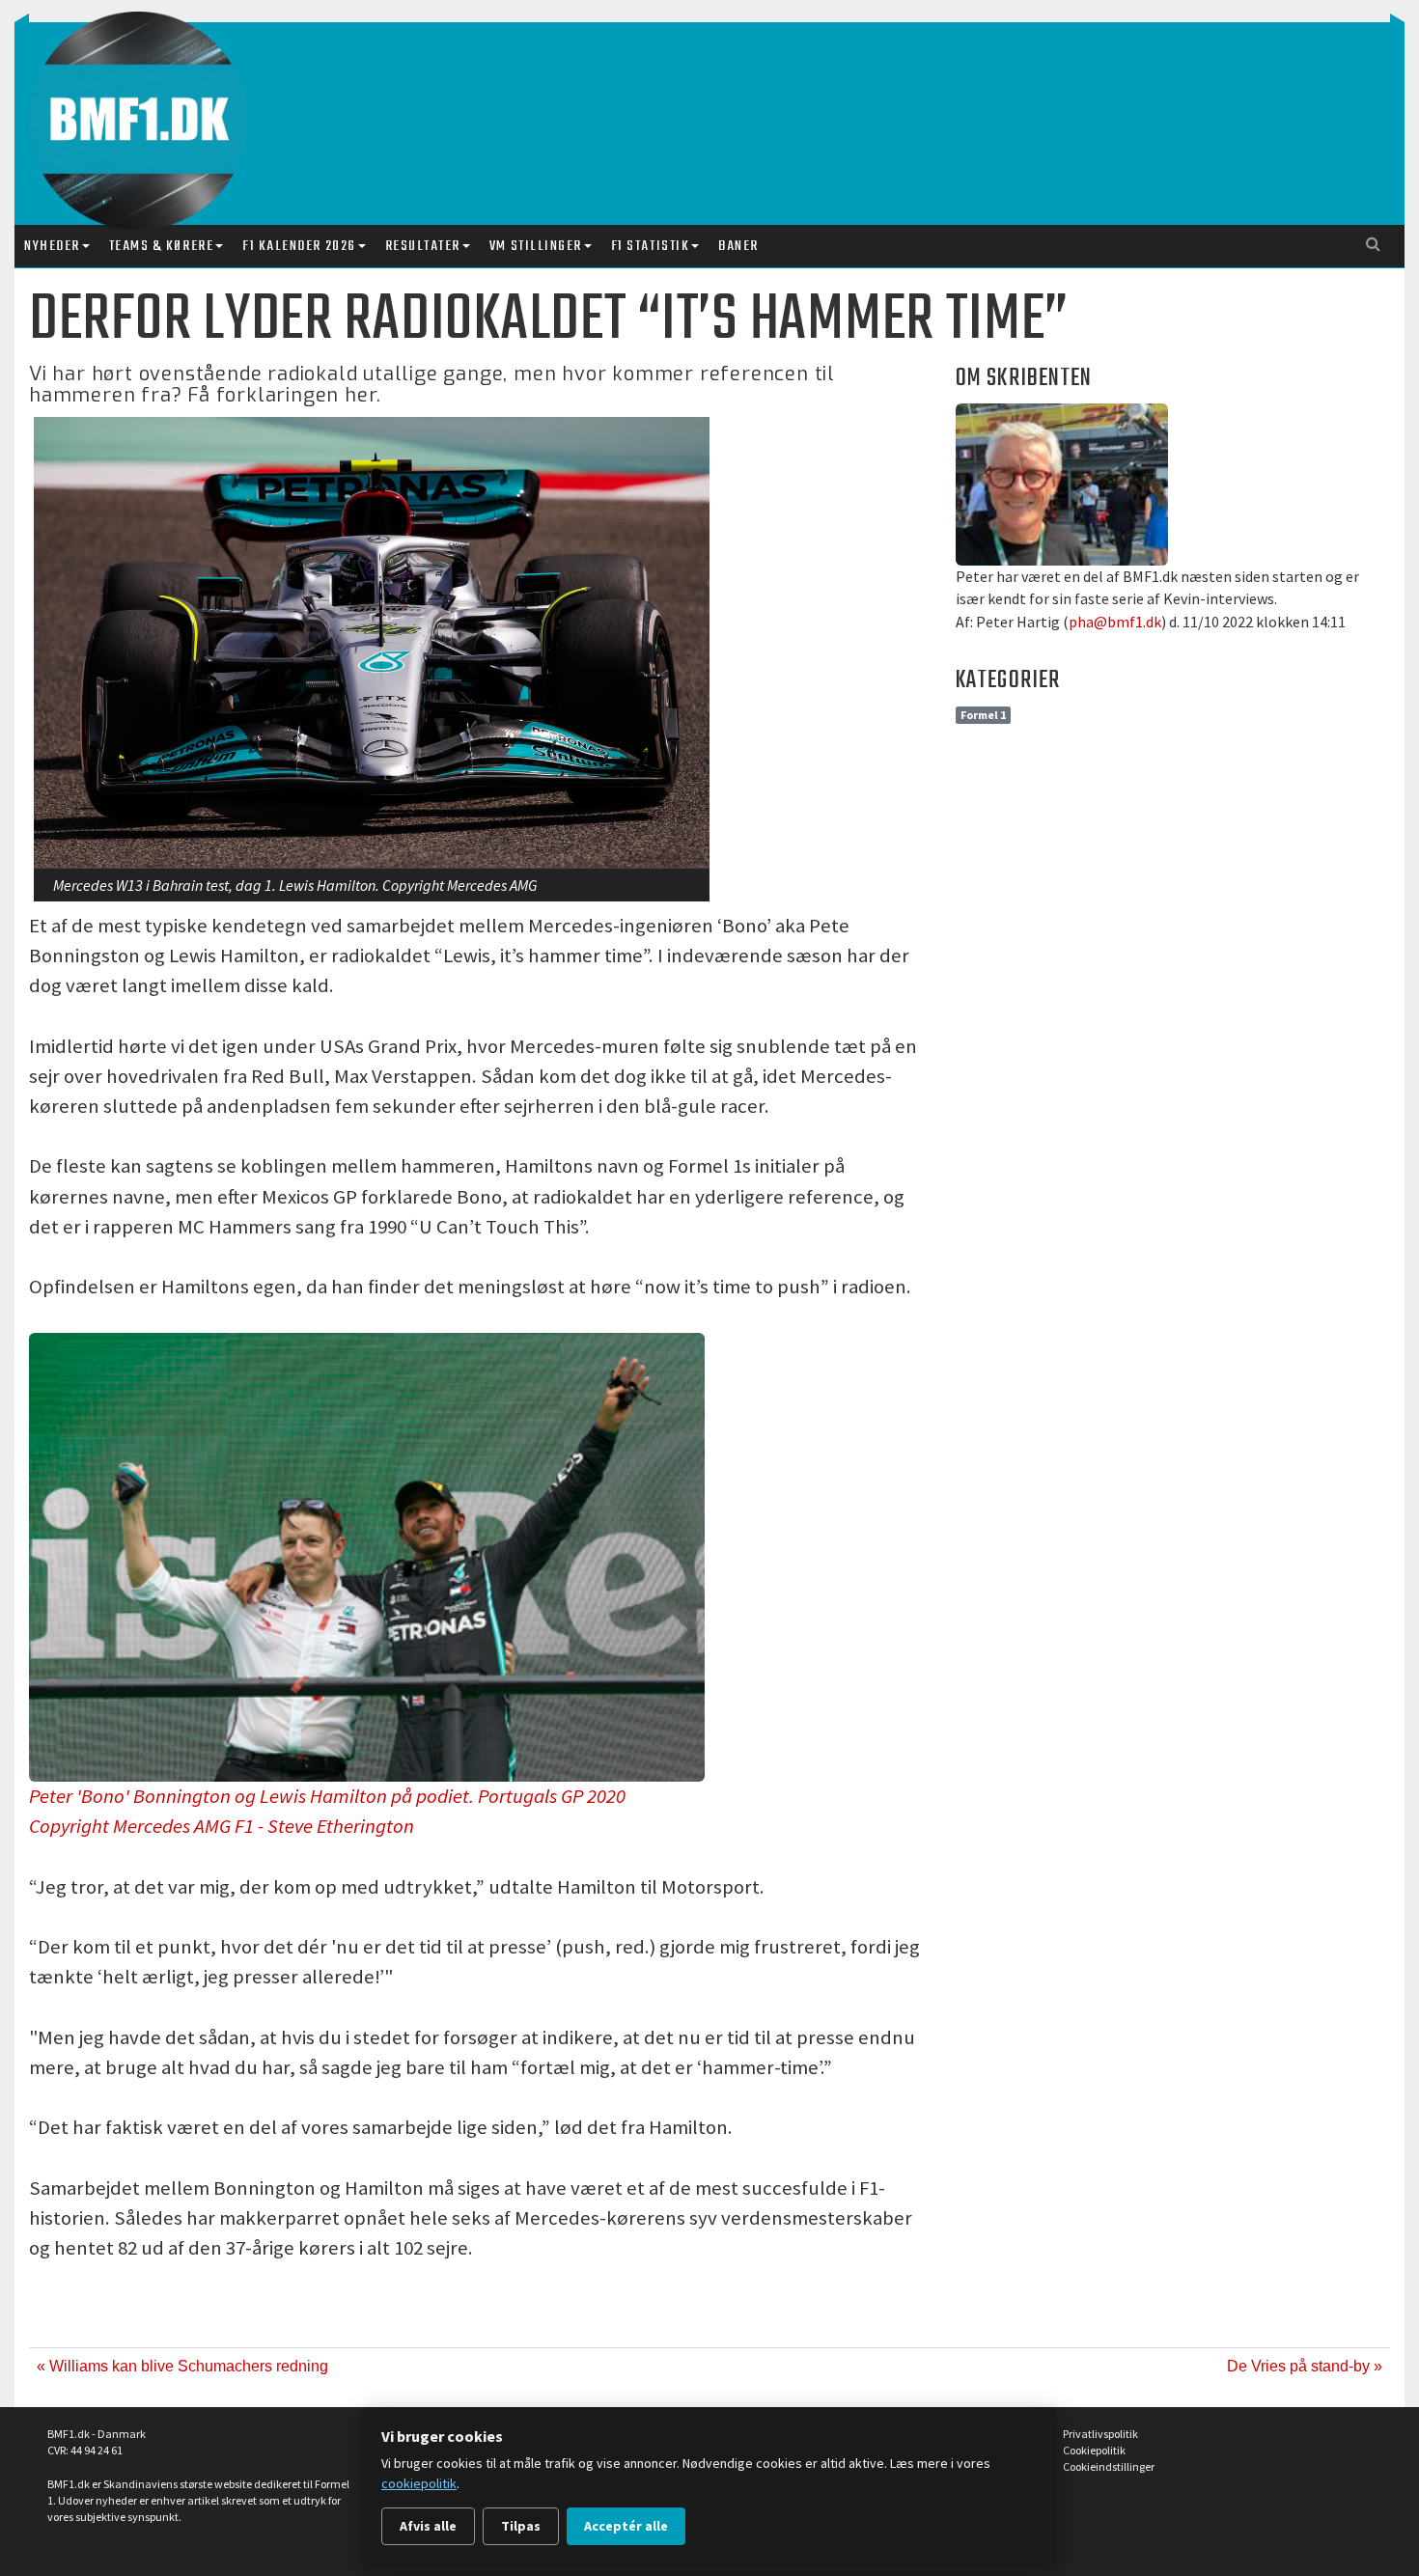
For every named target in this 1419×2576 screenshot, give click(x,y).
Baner (738, 246)
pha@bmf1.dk (1115, 622)
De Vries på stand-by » (1305, 2366)
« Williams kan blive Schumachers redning (182, 2366)
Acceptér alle (626, 2526)
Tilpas (521, 2526)
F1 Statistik (650, 246)
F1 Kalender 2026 (299, 246)
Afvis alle (428, 2526)
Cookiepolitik (1094, 2450)
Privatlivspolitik (1100, 2434)
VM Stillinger (536, 246)
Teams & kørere (161, 246)
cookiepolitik (419, 2483)
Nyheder (52, 246)
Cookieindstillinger (1109, 2466)
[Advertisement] (714, 104)
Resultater (423, 246)
